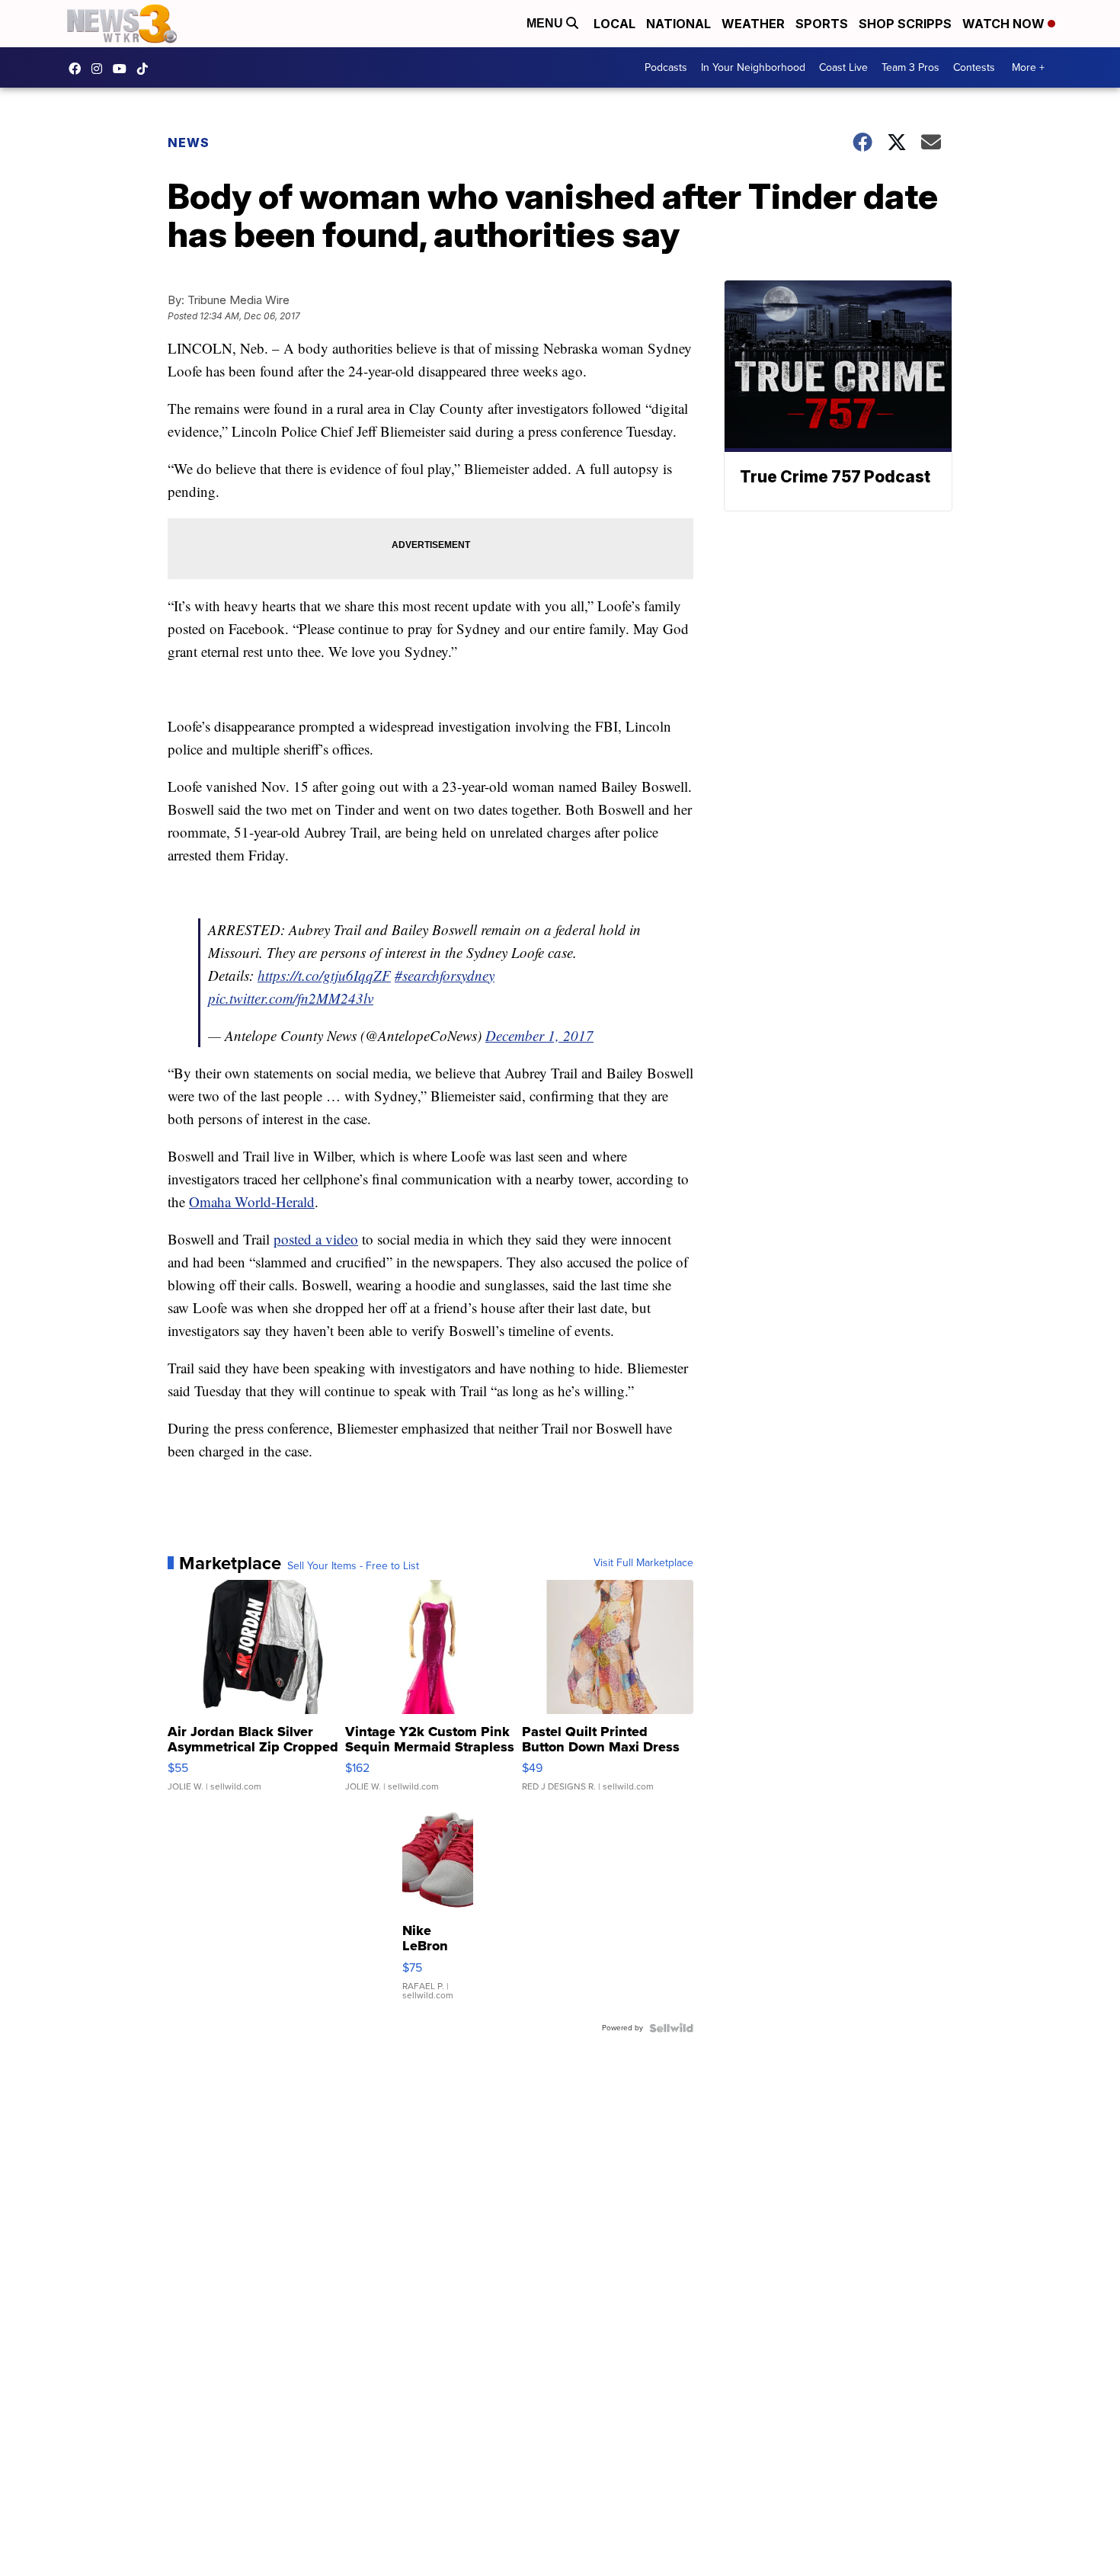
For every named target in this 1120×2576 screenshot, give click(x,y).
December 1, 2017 (539, 1035)
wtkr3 (101, 69)
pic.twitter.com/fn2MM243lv (291, 998)
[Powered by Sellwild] (671, 2028)
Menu (546, 23)
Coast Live (843, 67)
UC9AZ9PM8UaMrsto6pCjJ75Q (123, 69)
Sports (822, 24)
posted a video (316, 1239)
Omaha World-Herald (252, 1201)
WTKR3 (78, 69)
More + (1028, 67)
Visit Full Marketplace (643, 1563)
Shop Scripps (905, 24)
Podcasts (666, 67)
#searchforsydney (445, 975)
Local (614, 24)
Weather (753, 24)
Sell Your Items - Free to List (353, 1566)
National (678, 24)
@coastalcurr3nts (146, 69)
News (189, 143)
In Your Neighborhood (753, 67)
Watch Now (1005, 24)
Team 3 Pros (910, 67)
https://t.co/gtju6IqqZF (324, 975)
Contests (974, 67)
